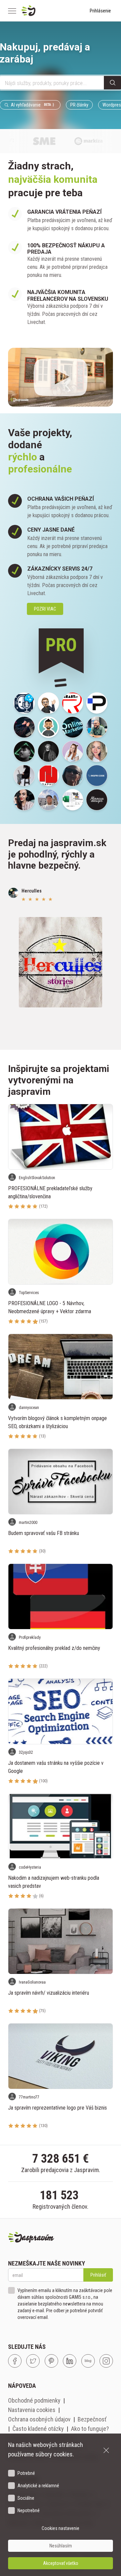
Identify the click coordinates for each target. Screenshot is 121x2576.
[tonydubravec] (97, 727)
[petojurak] (48, 800)
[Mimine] (97, 751)
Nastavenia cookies (32, 2410)
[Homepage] (45, 11)
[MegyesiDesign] (48, 727)
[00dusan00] (48, 751)
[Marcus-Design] (97, 800)
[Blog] (88, 2361)
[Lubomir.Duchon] (24, 703)
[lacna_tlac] (73, 703)
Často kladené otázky (38, 2429)
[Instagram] (106, 2361)
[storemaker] (48, 776)
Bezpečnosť (92, 2419)
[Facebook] (15, 2361)
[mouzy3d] (97, 703)
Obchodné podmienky (34, 2400)
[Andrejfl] (24, 751)
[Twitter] (33, 2361)
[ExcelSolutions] (73, 800)
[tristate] (73, 727)
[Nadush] (24, 800)
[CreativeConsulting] (24, 776)
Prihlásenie (100, 11)
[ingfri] (97, 776)
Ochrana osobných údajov (39, 2419)
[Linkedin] (70, 2361)
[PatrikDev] (24, 727)
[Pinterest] (51, 2361)
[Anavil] (73, 751)
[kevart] (73, 776)
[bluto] (48, 703)
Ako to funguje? (90, 2429)
